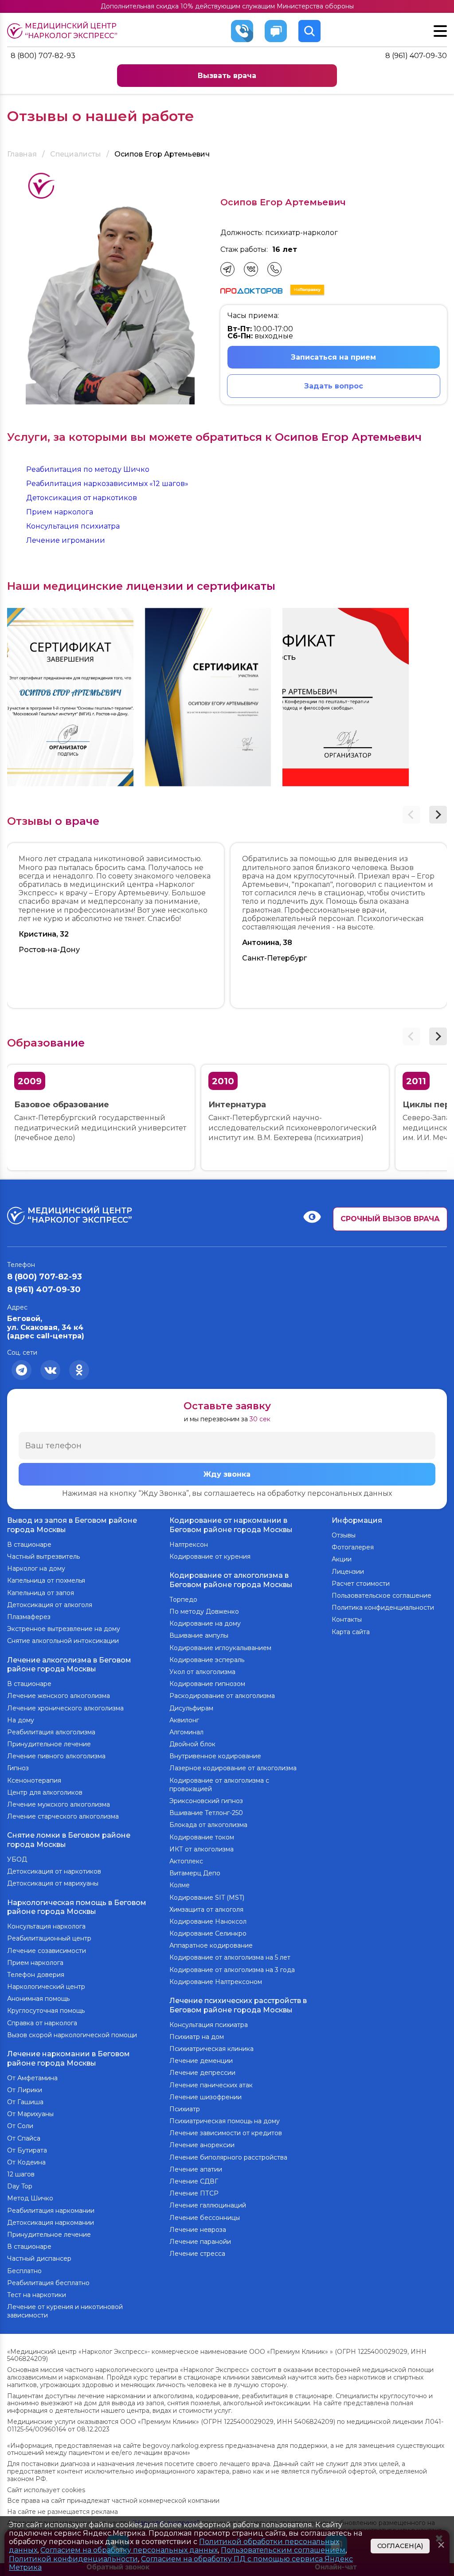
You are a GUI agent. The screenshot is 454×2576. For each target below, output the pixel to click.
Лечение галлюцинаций (208, 2205)
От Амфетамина (32, 2078)
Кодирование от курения (210, 1557)
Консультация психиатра (73, 526)
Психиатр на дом (197, 2037)
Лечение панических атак (211, 2085)
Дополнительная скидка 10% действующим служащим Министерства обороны (227, 6)
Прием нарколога (60, 512)
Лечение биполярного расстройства (228, 2157)
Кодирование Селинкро (208, 1933)
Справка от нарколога (42, 2023)
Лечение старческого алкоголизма (63, 1816)
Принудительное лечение (49, 1744)
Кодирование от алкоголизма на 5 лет (230, 1957)
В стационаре (29, 1545)
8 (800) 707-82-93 (43, 56)
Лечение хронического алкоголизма (65, 1708)
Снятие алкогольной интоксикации (63, 1641)
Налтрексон (189, 1545)
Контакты (347, 1619)
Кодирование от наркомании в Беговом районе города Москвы (231, 1525)
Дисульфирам (191, 1708)
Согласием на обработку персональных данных (129, 2550)
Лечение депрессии (202, 2073)
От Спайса (24, 2138)
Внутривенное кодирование (215, 1756)
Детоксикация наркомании (51, 2223)
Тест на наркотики (37, 2295)
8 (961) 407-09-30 (416, 56)
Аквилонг (184, 1720)
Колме (180, 1885)
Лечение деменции (201, 2061)
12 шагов (21, 2174)
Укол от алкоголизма (202, 1672)
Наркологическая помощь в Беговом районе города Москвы (77, 1907)
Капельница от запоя (41, 1593)
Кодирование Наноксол (208, 1921)
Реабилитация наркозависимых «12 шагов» (107, 484)
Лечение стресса (197, 2254)
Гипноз (18, 1768)
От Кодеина (26, 2162)
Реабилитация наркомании (51, 2211)
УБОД (17, 1859)
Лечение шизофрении (205, 2097)
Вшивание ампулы (199, 1635)
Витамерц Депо (195, 1873)
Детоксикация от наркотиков (82, 498)
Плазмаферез (29, 1617)
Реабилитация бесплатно (48, 2283)
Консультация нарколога (46, 1926)
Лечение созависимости (47, 1951)
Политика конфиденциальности (383, 1608)
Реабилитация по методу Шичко (88, 469)
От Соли (20, 2126)
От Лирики (25, 2090)
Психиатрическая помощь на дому (225, 2121)
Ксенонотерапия (34, 1780)
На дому (21, 1720)
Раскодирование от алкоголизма (222, 1696)
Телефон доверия (36, 1975)
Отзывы (344, 1535)
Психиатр (185, 2109)
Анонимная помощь (38, 1999)
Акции (342, 1559)
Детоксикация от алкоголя (50, 1605)
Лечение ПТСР (194, 2193)
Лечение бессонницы (205, 2218)
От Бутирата (27, 2150)
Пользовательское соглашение (382, 1596)
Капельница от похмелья (46, 1580)
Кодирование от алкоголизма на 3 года (232, 1970)
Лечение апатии (196, 2169)
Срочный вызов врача (390, 1219)
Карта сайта (351, 1632)
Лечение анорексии (202, 2145)
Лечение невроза (198, 2230)
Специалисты (76, 154)
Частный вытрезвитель (43, 1557)
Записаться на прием (333, 357)
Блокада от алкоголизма (208, 1825)
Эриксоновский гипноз (206, 1801)
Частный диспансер (39, 2258)
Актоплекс (186, 1861)
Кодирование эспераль (207, 1660)
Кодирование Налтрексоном (216, 1982)
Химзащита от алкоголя (206, 1909)
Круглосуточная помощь (46, 2011)
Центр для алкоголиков (45, 1792)
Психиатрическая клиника (211, 2049)
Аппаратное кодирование (211, 1945)
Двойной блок (192, 1744)
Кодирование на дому (205, 1623)
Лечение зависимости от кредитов (226, 2133)
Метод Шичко (30, 2198)
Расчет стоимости (361, 1584)
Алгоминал (186, 1732)
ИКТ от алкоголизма (202, 1849)
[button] (438, 815)
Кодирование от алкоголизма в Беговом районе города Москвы (231, 1580)
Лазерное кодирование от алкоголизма (233, 1768)
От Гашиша (25, 2102)
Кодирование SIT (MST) (207, 1898)
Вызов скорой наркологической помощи (72, 2035)
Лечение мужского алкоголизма (59, 1804)
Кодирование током (202, 1837)
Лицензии (348, 1572)
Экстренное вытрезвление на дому (64, 1629)
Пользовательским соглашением (283, 2550)
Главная (22, 154)
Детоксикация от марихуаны (53, 1883)
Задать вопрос (334, 386)
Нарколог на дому (36, 1568)
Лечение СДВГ (194, 2181)
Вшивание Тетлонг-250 (206, 1813)
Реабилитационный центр (49, 1938)
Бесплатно (24, 2271)
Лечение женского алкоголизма (59, 1696)
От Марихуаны (30, 2114)
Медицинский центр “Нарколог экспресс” (71, 31)
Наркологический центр (46, 1987)
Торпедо (183, 1600)
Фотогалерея (353, 1547)
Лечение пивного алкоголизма (56, 1756)
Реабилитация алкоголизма (51, 1732)
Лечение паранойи (200, 2242)
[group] (70, 697)
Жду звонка (227, 1474)
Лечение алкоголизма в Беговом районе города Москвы (69, 1665)
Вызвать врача (227, 76)
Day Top (20, 2186)
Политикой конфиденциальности (73, 2559)
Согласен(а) (400, 2546)
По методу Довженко (204, 1611)
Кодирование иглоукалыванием (220, 1648)
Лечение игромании (66, 540)
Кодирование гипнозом (207, 1684)
